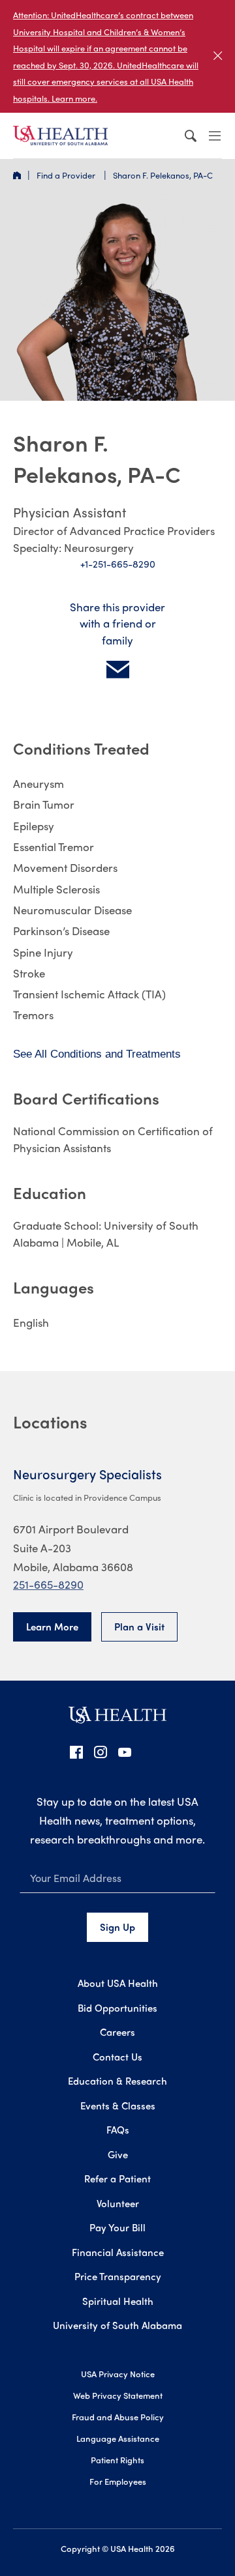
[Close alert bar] (218, 56)
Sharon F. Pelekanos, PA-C (163, 175)
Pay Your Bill (117, 2227)
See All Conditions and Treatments (97, 1054)
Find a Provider (67, 175)
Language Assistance (118, 2438)
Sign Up (117, 1927)
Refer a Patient (117, 2178)
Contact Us (117, 2057)
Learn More (52, 1627)
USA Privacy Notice (118, 2374)
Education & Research (117, 2081)
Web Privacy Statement (118, 2395)
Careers (117, 2032)
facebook (76, 1752)
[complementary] (117, 56)
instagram (101, 1752)
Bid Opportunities (117, 2008)
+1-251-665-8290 (118, 564)
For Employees (118, 2481)
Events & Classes (118, 2106)
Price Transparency (118, 2276)
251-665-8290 (48, 1584)
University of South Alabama (117, 2325)
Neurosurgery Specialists (87, 1474)
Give (118, 2154)
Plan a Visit (139, 1627)
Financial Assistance (118, 2252)
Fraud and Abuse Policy (118, 2417)
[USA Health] (117, 1719)
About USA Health (118, 1983)
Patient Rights (117, 2460)
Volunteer (118, 2203)
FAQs (118, 2130)
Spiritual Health (118, 2301)
